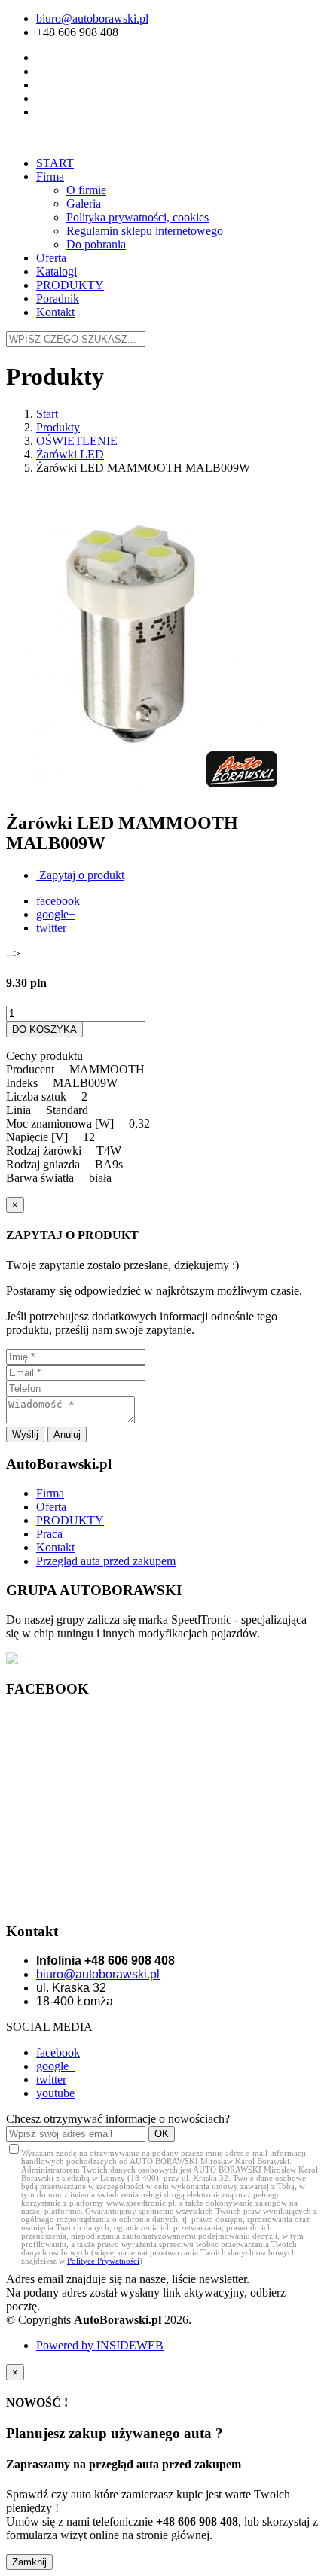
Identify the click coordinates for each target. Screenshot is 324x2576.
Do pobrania (96, 244)
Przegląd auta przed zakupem (106, 1561)
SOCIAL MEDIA (49, 2027)
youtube (55, 2093)
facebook (58, 901)
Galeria (84, 204)
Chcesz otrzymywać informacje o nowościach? (118, 2119)
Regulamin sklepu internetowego (145, 231)
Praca (49, 1534)
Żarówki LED (70, 454)
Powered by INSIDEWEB (100, 2345)
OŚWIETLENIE (77, 441)
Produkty (58, 427)
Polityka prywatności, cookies (138, 217)
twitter (51, 928)
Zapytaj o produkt (80, 875)
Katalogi (57, 271)
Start (47, 414)
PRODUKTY (70, 285)
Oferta (51, 258)
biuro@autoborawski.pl (92, 18)
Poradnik (58, 298)
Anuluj (67, 1434)
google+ (56, 914)
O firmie (86, 190)
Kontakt (55, 312)
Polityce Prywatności (103, 2261)
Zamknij (29, 2562)
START (55, 163)
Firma (50, 177)
